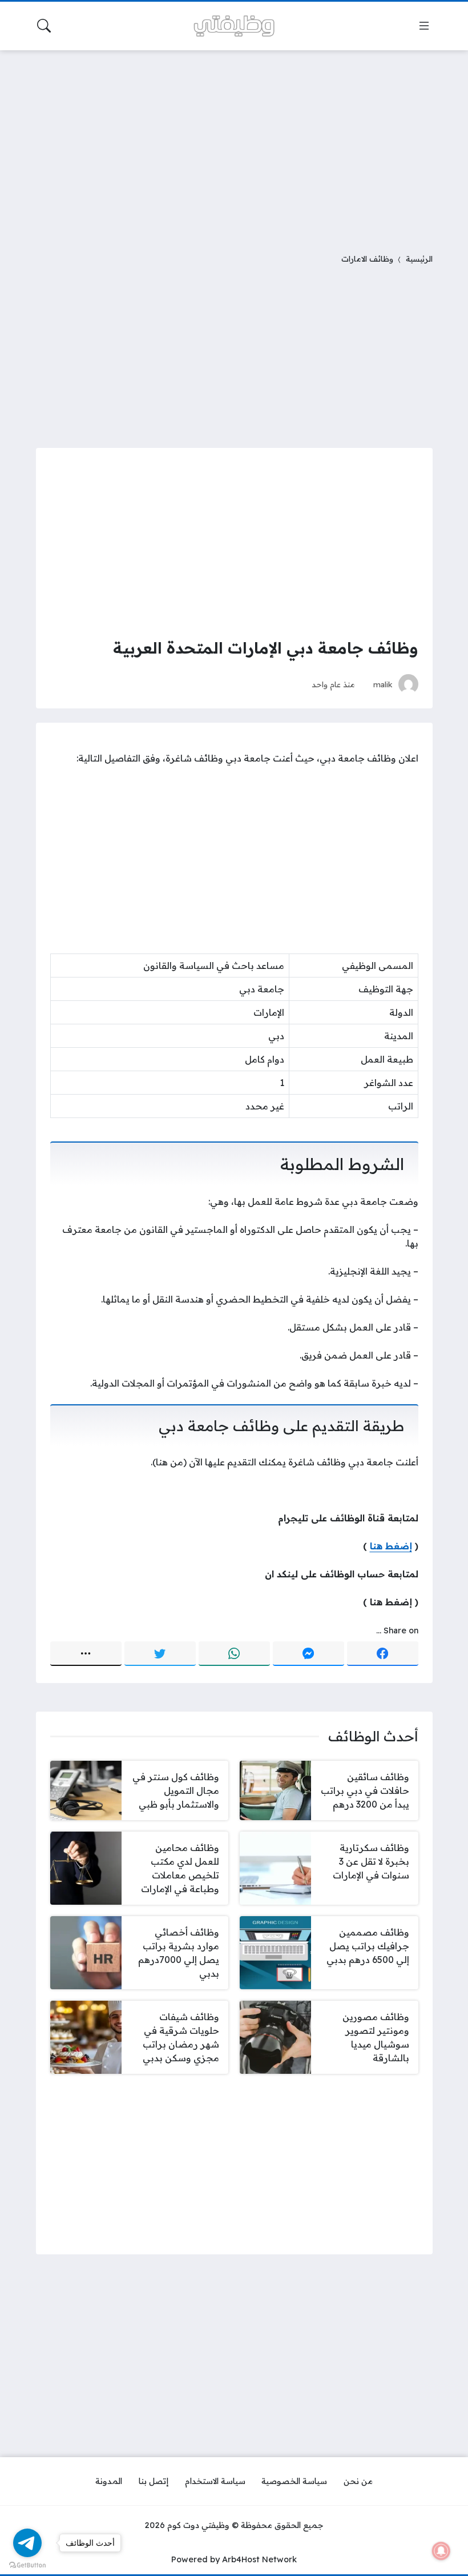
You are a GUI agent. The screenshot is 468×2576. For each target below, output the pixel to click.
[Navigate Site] (424, 26)
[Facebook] (383, 1654)
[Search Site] (44, 26)
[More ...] (86, 1654)
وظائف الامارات (367, 259)
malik (383, 684)
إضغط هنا (391, 1546)
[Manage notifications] (441, 2551)
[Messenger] (308, 1654)
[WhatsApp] (234, 1654)
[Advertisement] (234, 145)
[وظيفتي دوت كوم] (234, 26)
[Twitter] (160, 1654)
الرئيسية (419, 259)
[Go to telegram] (27, 2543)
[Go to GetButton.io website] (27, 2565)
